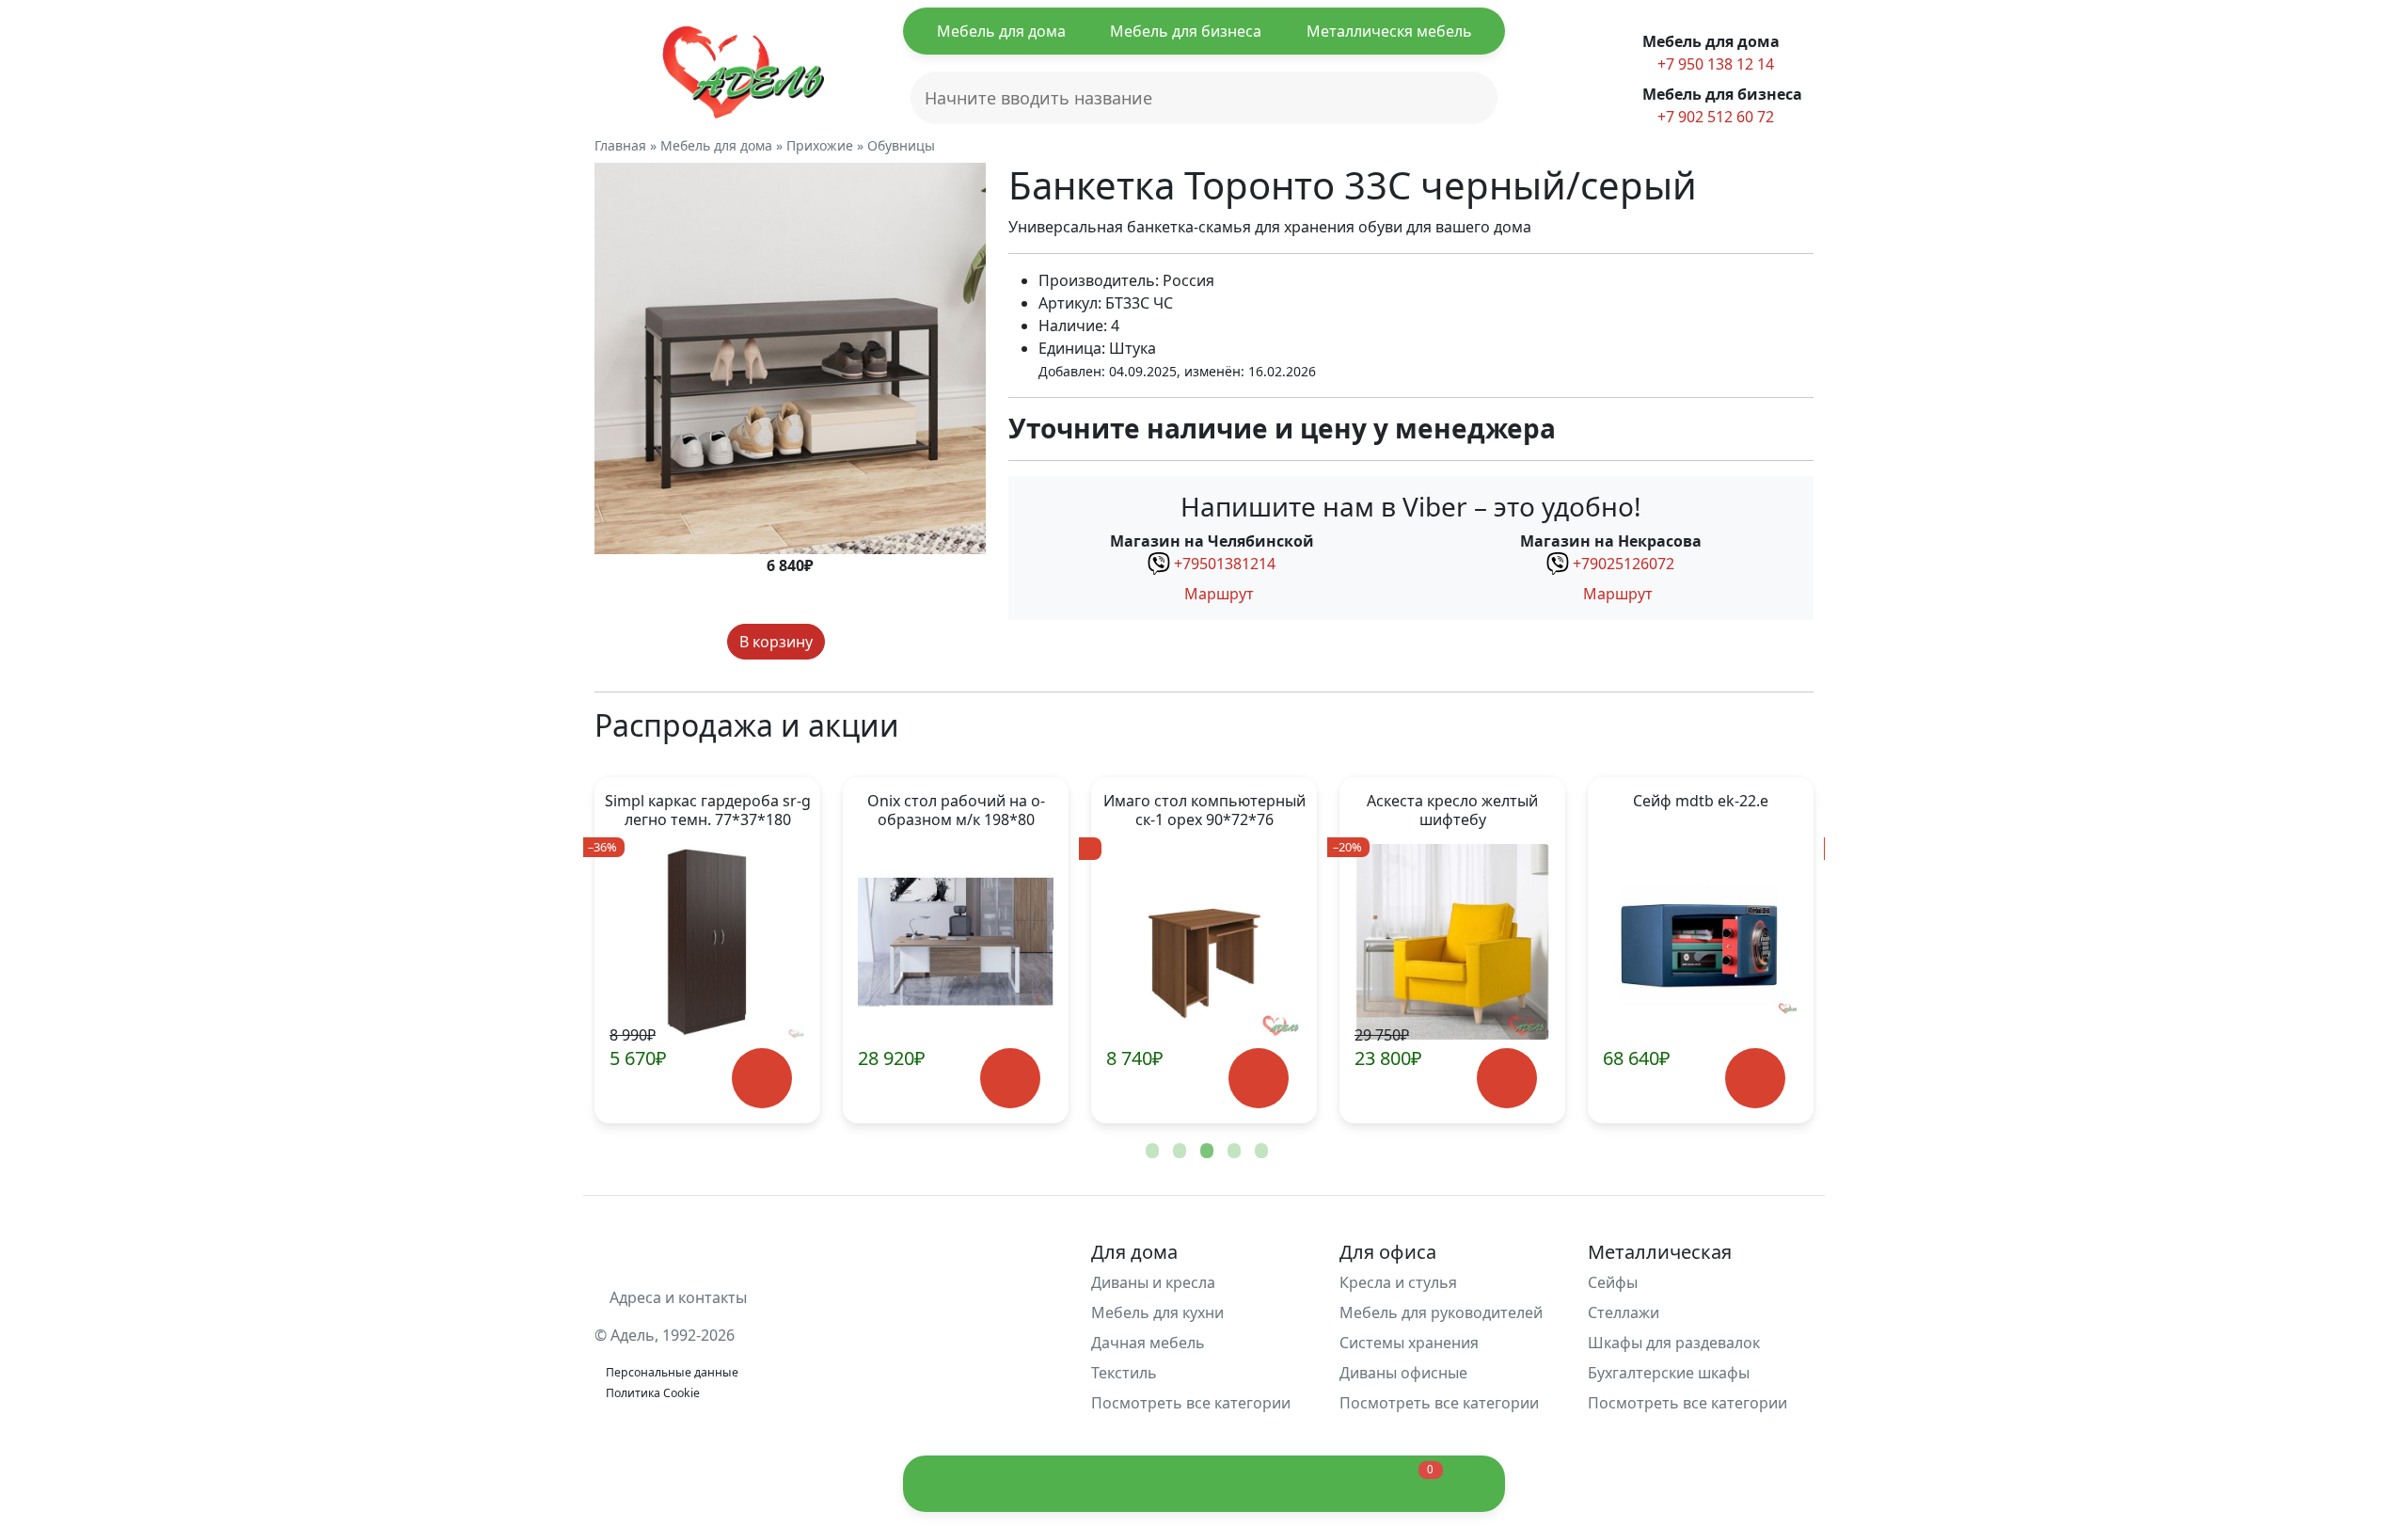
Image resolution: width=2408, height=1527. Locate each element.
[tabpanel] (707, 950)
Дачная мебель (1148, 1343)
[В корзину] (761, 1079)
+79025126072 (1624, 564)
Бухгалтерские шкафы (1669, 1373)
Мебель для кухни (1157, 1312)
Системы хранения (1409, 1343)
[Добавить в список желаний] (843, 642)
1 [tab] (1150, 1152)
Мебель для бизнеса (1186, 31)
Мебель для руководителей (1441, 1312)
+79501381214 (1225, 564)
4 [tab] (1232, 1152)
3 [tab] (1205, 1152)
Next (1768, 950)
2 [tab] (1178, 1152)
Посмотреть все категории (1193, 1403)
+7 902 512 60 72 (1714, 117)
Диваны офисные (1403, 1373)
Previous (640, 950)
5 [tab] (1259, 1152)
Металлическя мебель (1389, 31)
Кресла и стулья (1398, 1282)
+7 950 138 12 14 (1714, 64)
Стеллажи (1624, 1312)
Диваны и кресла (1153, 1282)
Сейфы (1613, 1282)
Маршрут (1217, 594)
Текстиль (1124, 1373)
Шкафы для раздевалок (1674, 1343)
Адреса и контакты (676, 1297)
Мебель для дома (1001, 31)
